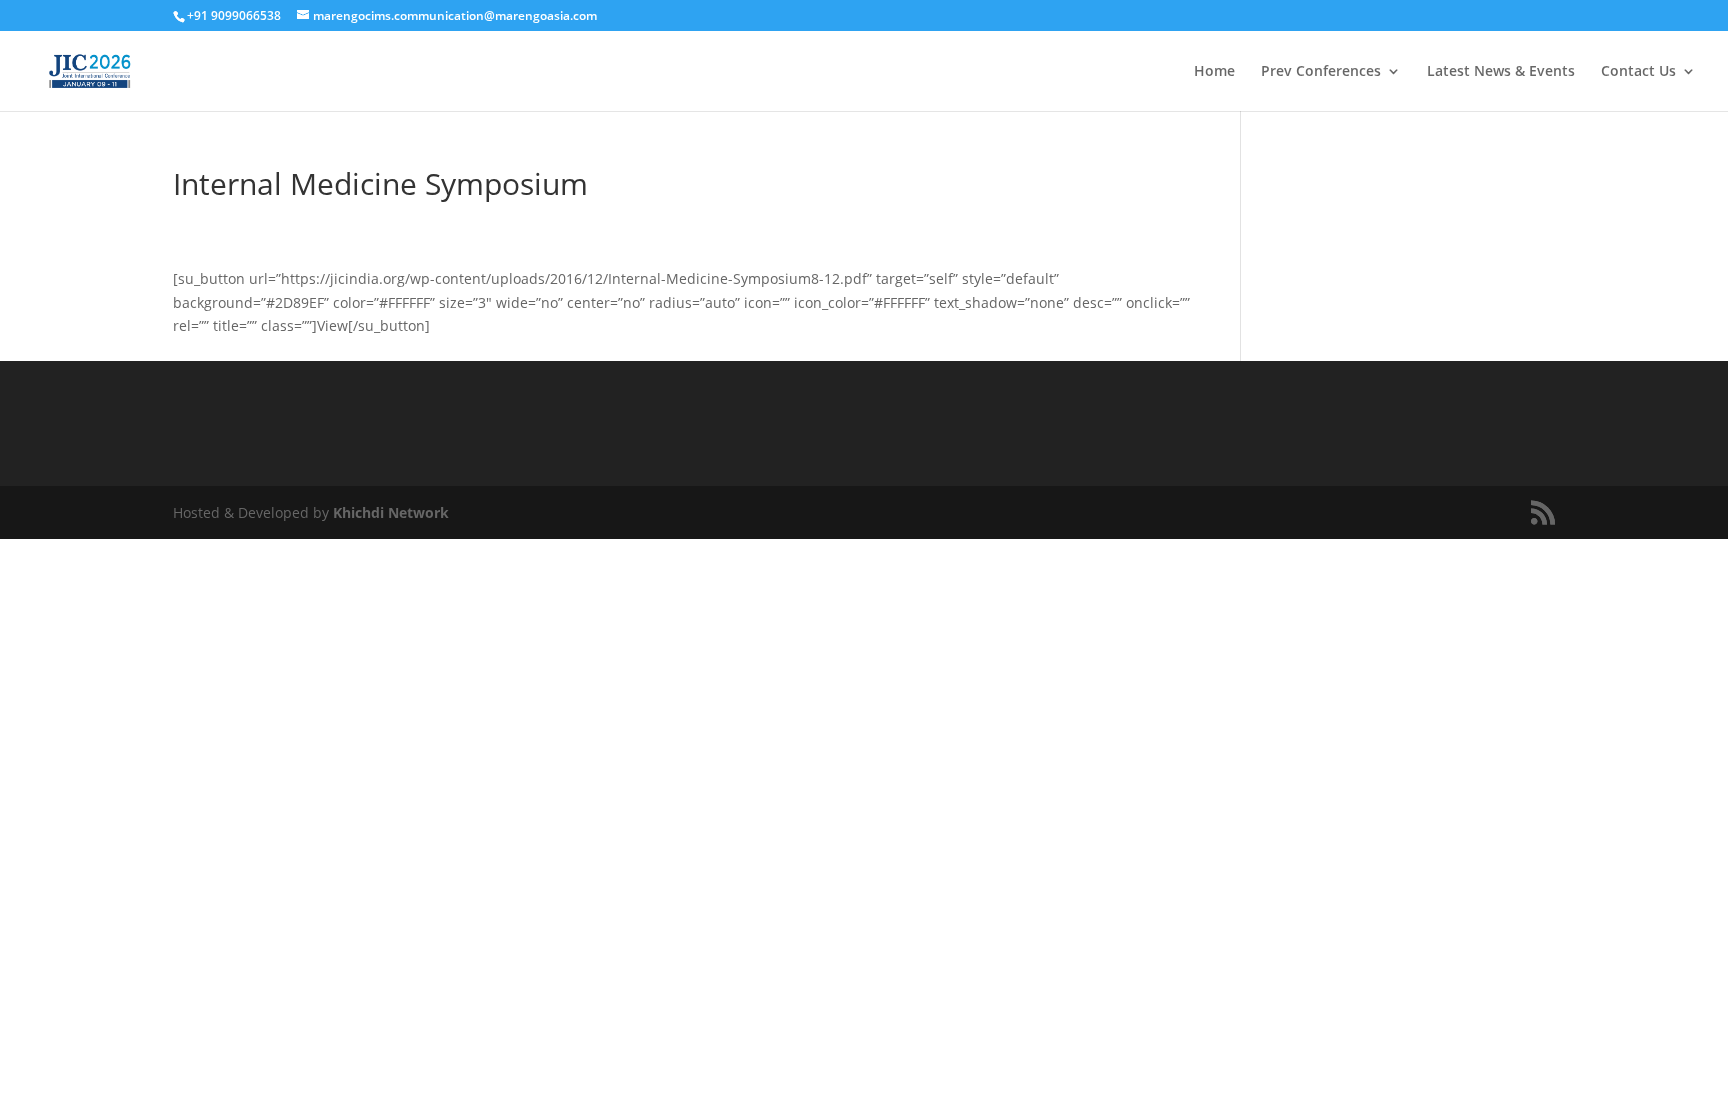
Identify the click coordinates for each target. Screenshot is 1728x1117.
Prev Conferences (1321, 72)
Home (1214, 72)
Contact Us (1638, 72)
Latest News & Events (1501, 72)
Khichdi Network (391, 512)
